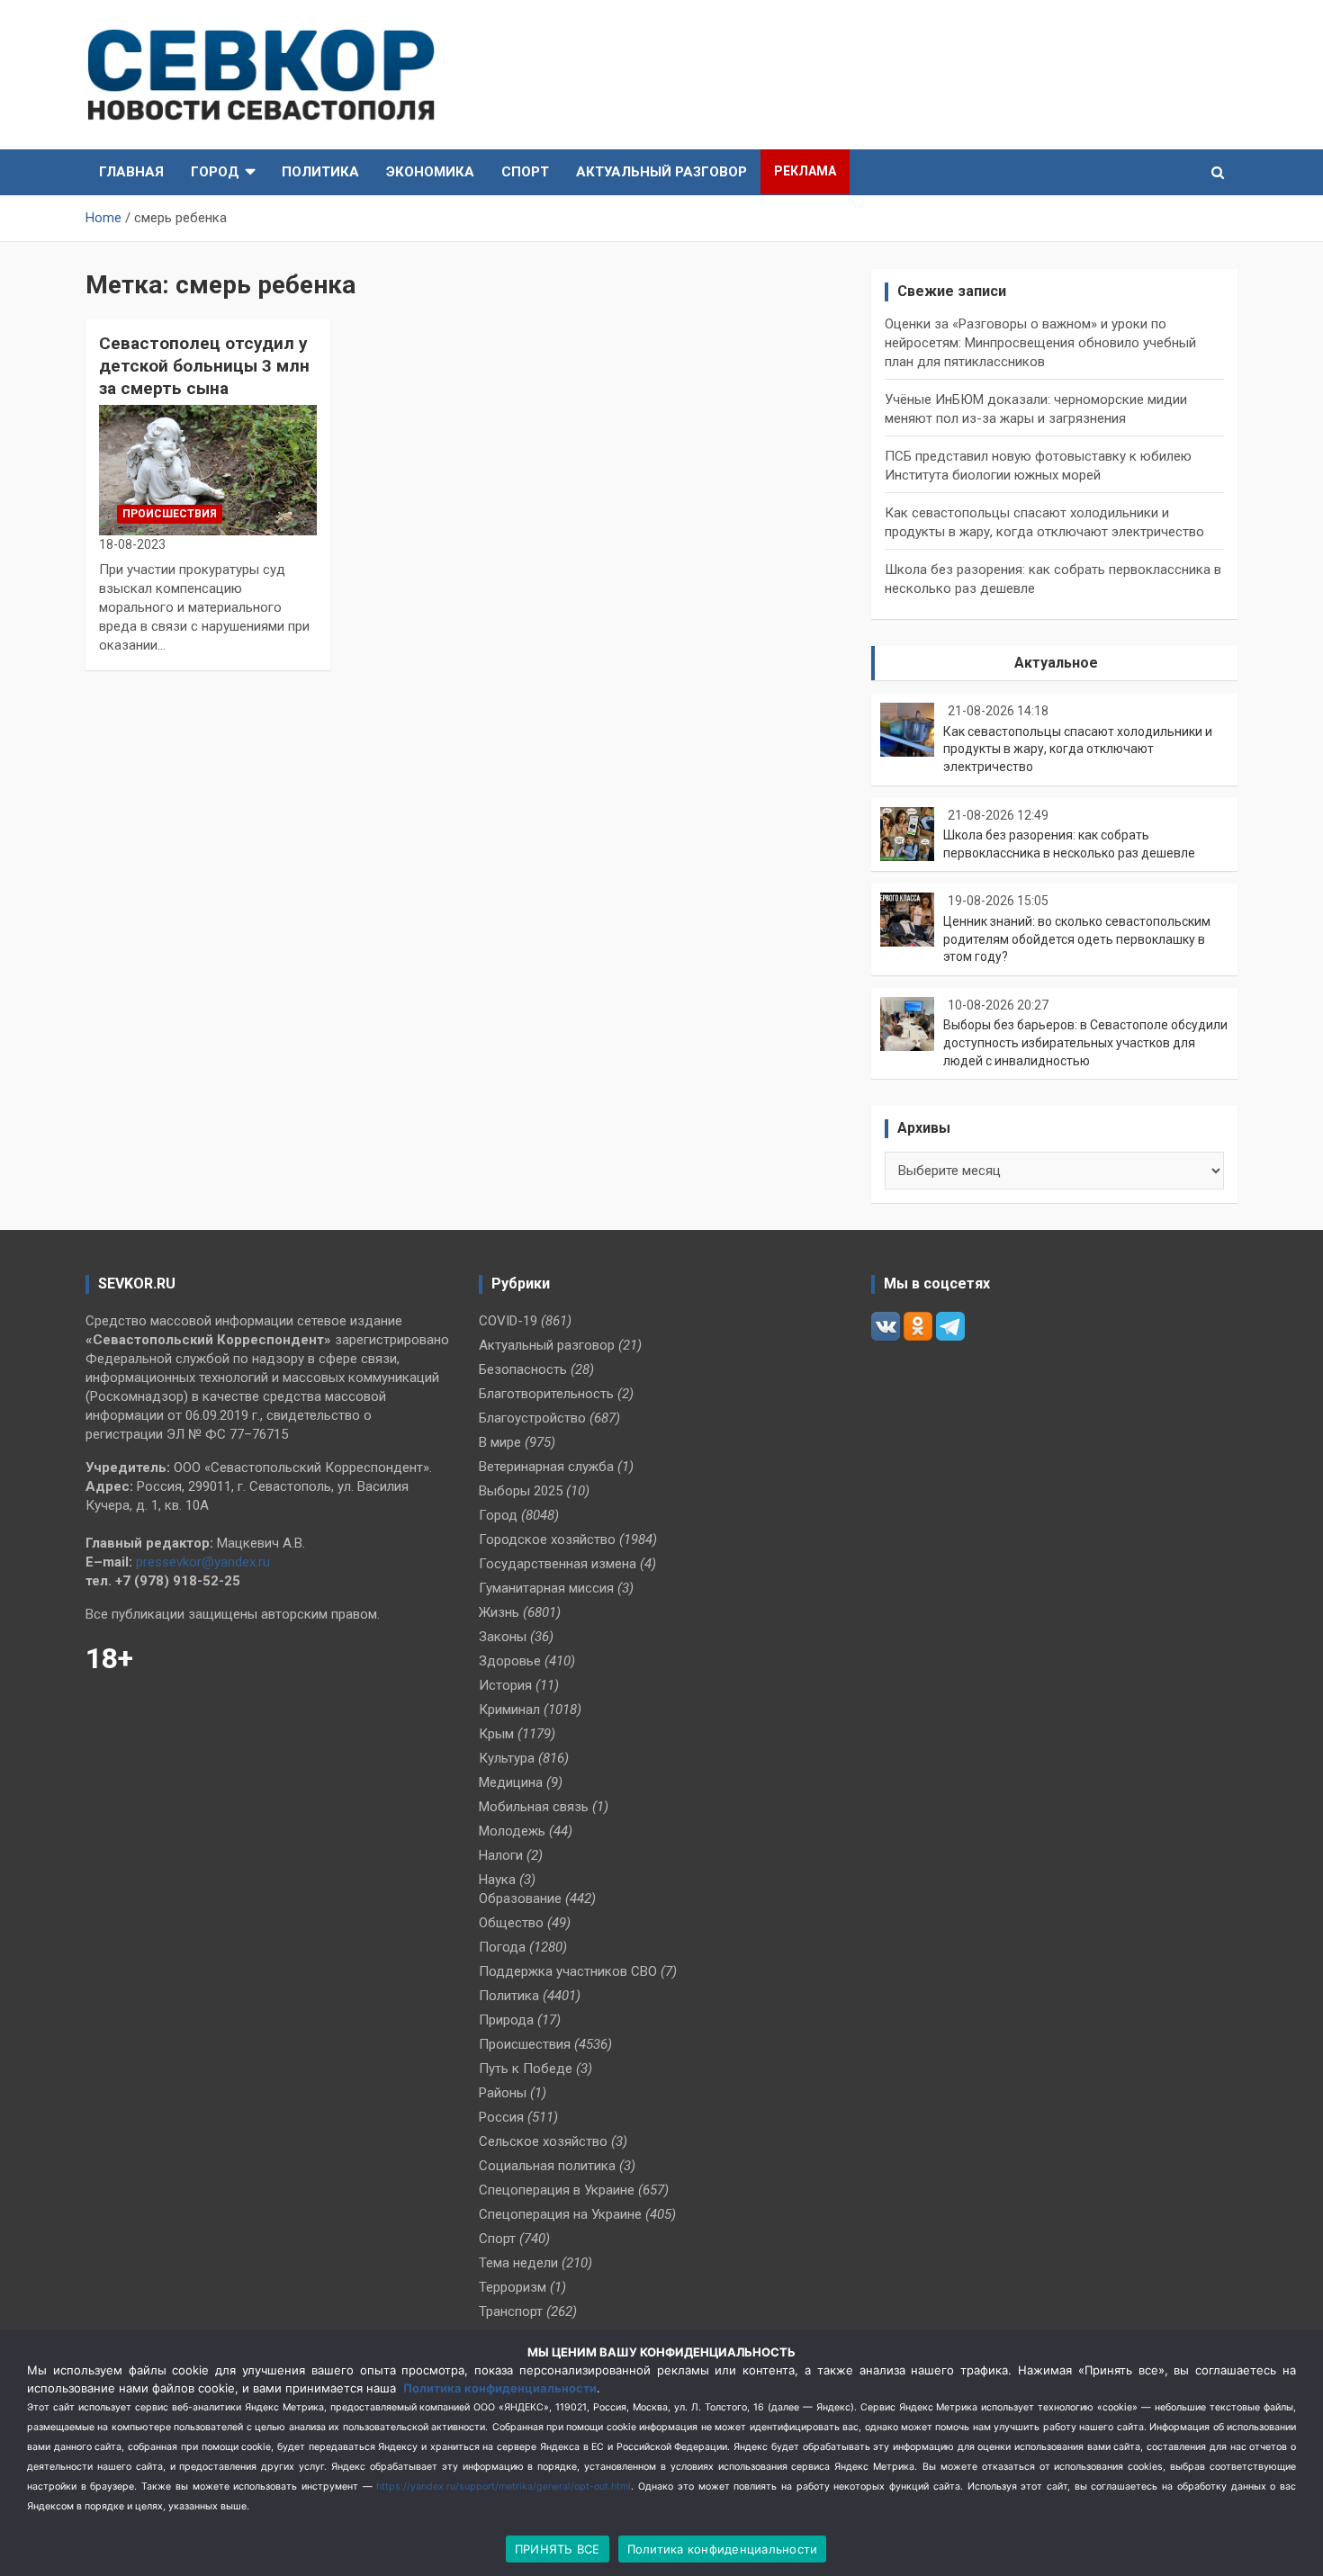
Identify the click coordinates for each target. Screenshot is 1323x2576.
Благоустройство (532, 1418)
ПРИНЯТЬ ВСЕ (558, 2549)
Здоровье (510, 1661)
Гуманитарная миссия (546, 1588)
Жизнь (499, 1612)
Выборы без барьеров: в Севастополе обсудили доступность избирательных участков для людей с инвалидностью (1085, 1042)
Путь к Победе (526, 2069)
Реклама (805, 171)
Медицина (511, 1782)
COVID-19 (508, 1321)
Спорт (525, 172)
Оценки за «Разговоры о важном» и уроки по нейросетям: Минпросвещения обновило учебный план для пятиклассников (1040, 343)
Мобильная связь (534, 1807)
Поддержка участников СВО (568, 1971)
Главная (131, 172)
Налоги (501, 1855)
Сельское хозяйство (543, 2141)
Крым (496, 1734)
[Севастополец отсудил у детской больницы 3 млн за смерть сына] (207, 470)
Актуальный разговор (661, 172)
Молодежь (512, 1831)
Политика (320, 172)
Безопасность (523, 1369)
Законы (503, 1637)
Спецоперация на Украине (560, 2214)
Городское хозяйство (547, 1539)
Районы (503, 2093)
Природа (506, 2020)
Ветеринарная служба (546, 1467)
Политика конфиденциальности (500, 2388)
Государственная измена (558, 1564)
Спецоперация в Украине (557, 2190)
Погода (502, 1947)
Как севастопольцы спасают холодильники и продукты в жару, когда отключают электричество (1078, 749)
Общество (511, 1923)
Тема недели (518, 2263)
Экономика (430, 172)
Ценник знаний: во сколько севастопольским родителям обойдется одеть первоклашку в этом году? (1077, 939)
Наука (497, 1880)
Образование (520, 1898)
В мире (500, 1442)
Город (215, 172)
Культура (507, 1758)
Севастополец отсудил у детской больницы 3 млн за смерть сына (204, 365)
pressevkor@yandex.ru (203, 1562)
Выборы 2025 (521, 1491)
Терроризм (513, 2287)
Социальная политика (547, 2166)
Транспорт (511, 2311)
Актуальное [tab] (1056, 663)
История (505, 1685)
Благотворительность (546, 1394)
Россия (501, 2117)
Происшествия (170, 514)
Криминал (509, 1710)
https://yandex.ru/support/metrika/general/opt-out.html (504, 2486)
